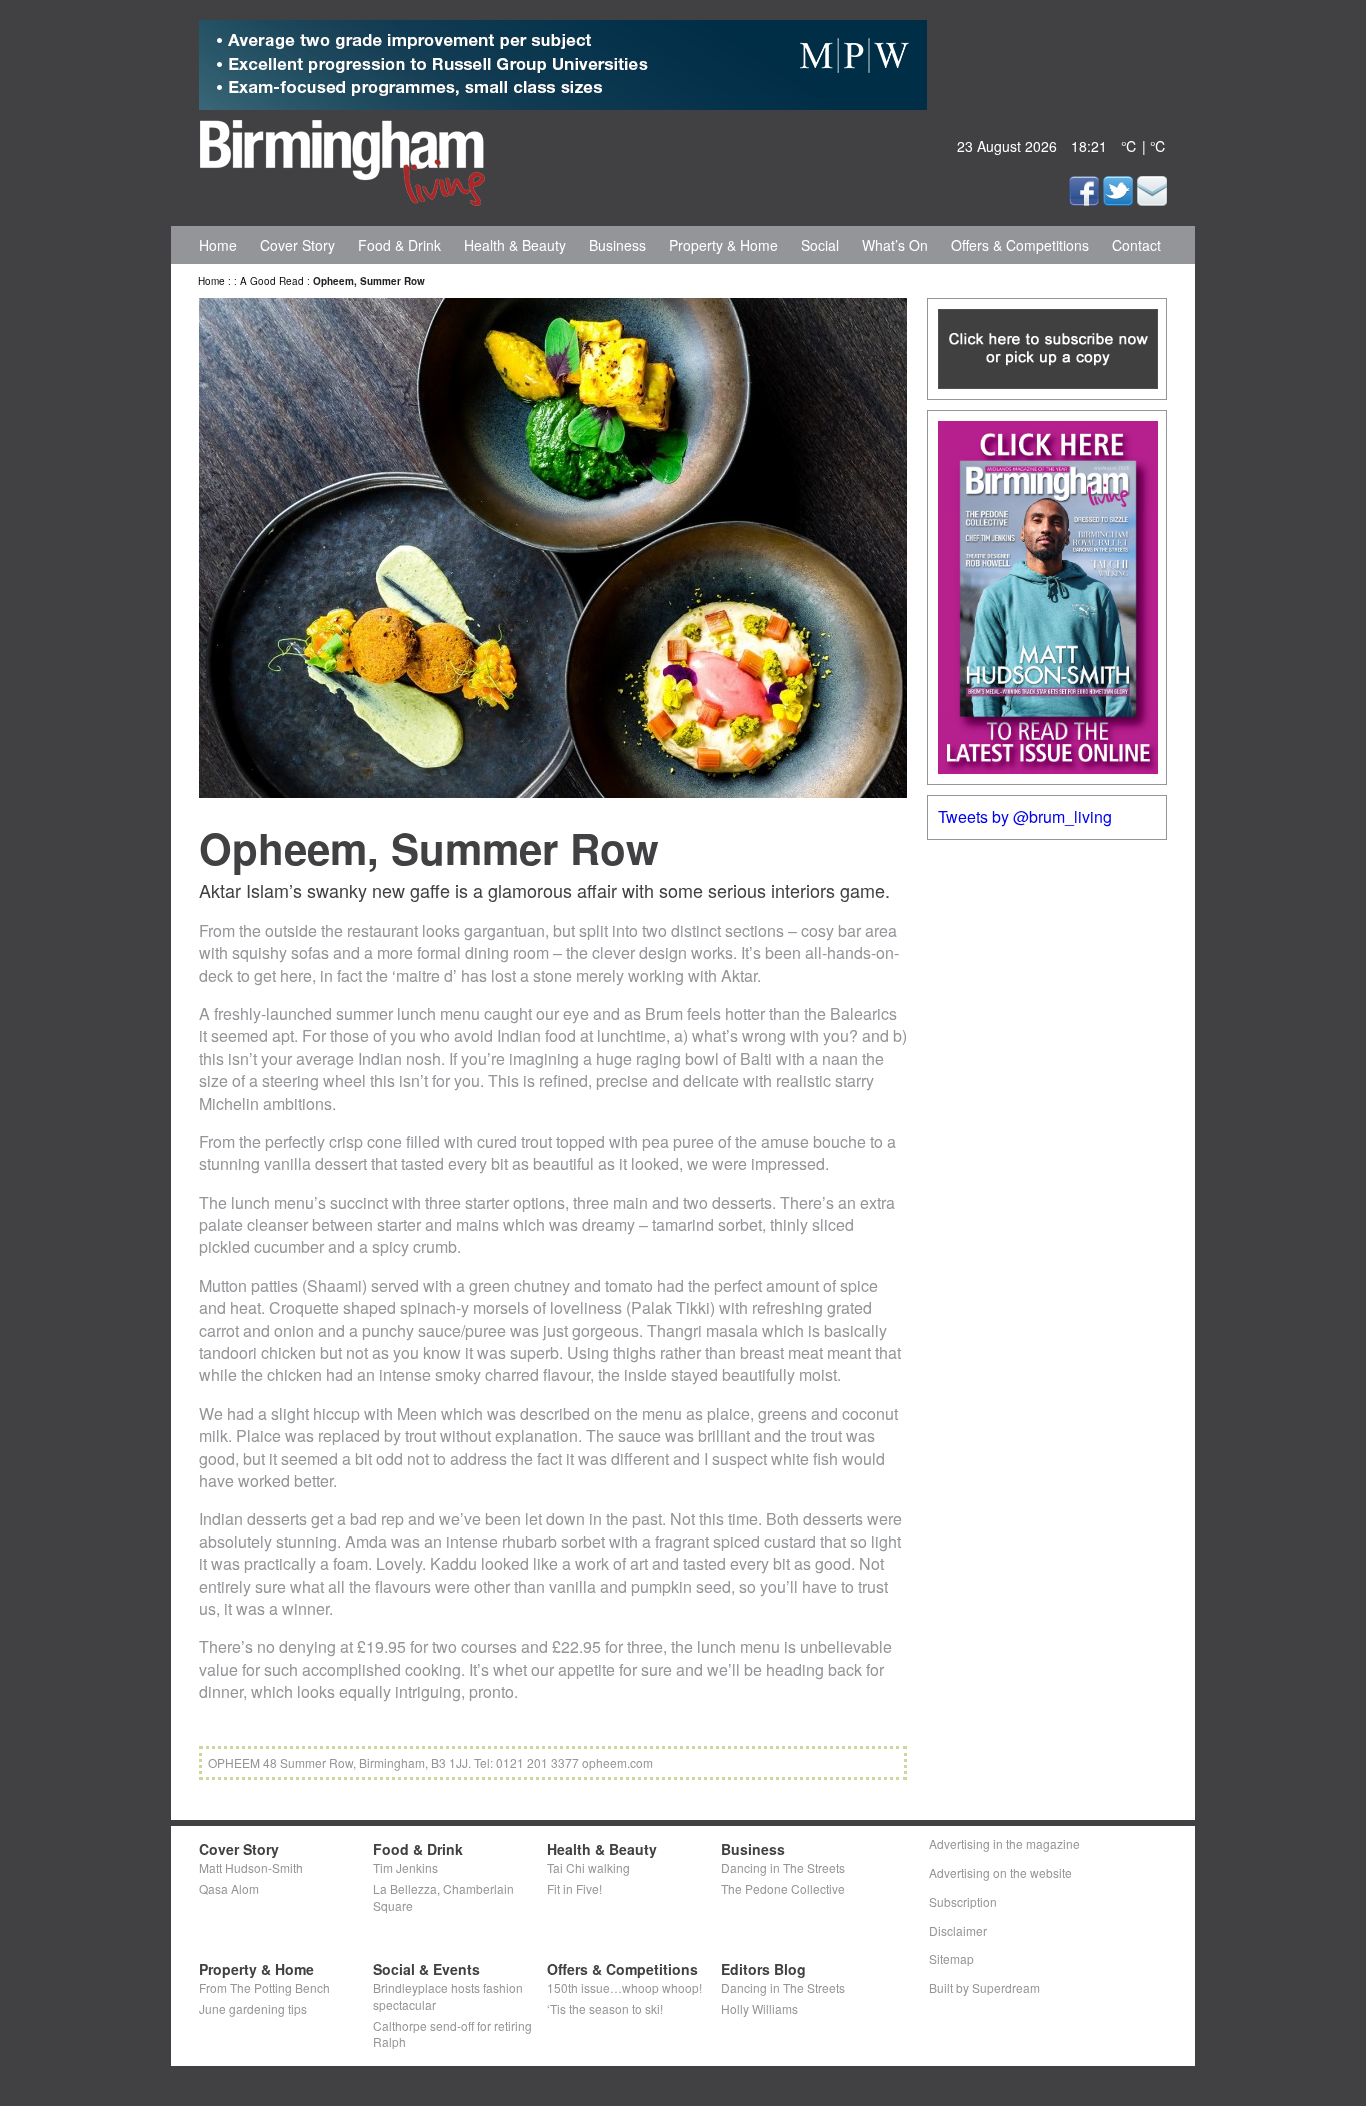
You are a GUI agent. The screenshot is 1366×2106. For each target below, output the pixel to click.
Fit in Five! (574, 1888)
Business (617, 245)
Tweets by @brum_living (1025, 816)
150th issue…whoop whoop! (624, 1987)
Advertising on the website (1000, 1872)
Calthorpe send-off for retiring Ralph (452, 2034)
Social (820, 245)
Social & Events (426, 1969)
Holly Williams (759, 2008)
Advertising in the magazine (1004, 1843)
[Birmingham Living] (342, 159)
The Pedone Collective (783, 1888)
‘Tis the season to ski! (605, 2008)
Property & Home (723, 245)
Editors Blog (763, 1969)
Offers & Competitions (1020, 245)
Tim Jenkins (405, 1867)
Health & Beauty (515, 245)
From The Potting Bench (264, 1987)
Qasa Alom (229, 1888)
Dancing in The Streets (783, 1867)
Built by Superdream (984, 1987)
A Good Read (272, 281)
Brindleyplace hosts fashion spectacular (448, 1996)
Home (218, 245)
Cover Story (297, 245)
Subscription (963, 1901)
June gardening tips (253, 2008)
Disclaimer (958, 1930)
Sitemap (951, 1958)
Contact (1136, 245)
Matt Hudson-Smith (251, 1867)
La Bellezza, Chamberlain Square (443, 1897)
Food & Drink (399, 245)
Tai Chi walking (588, 1867)
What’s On (895, 245)
